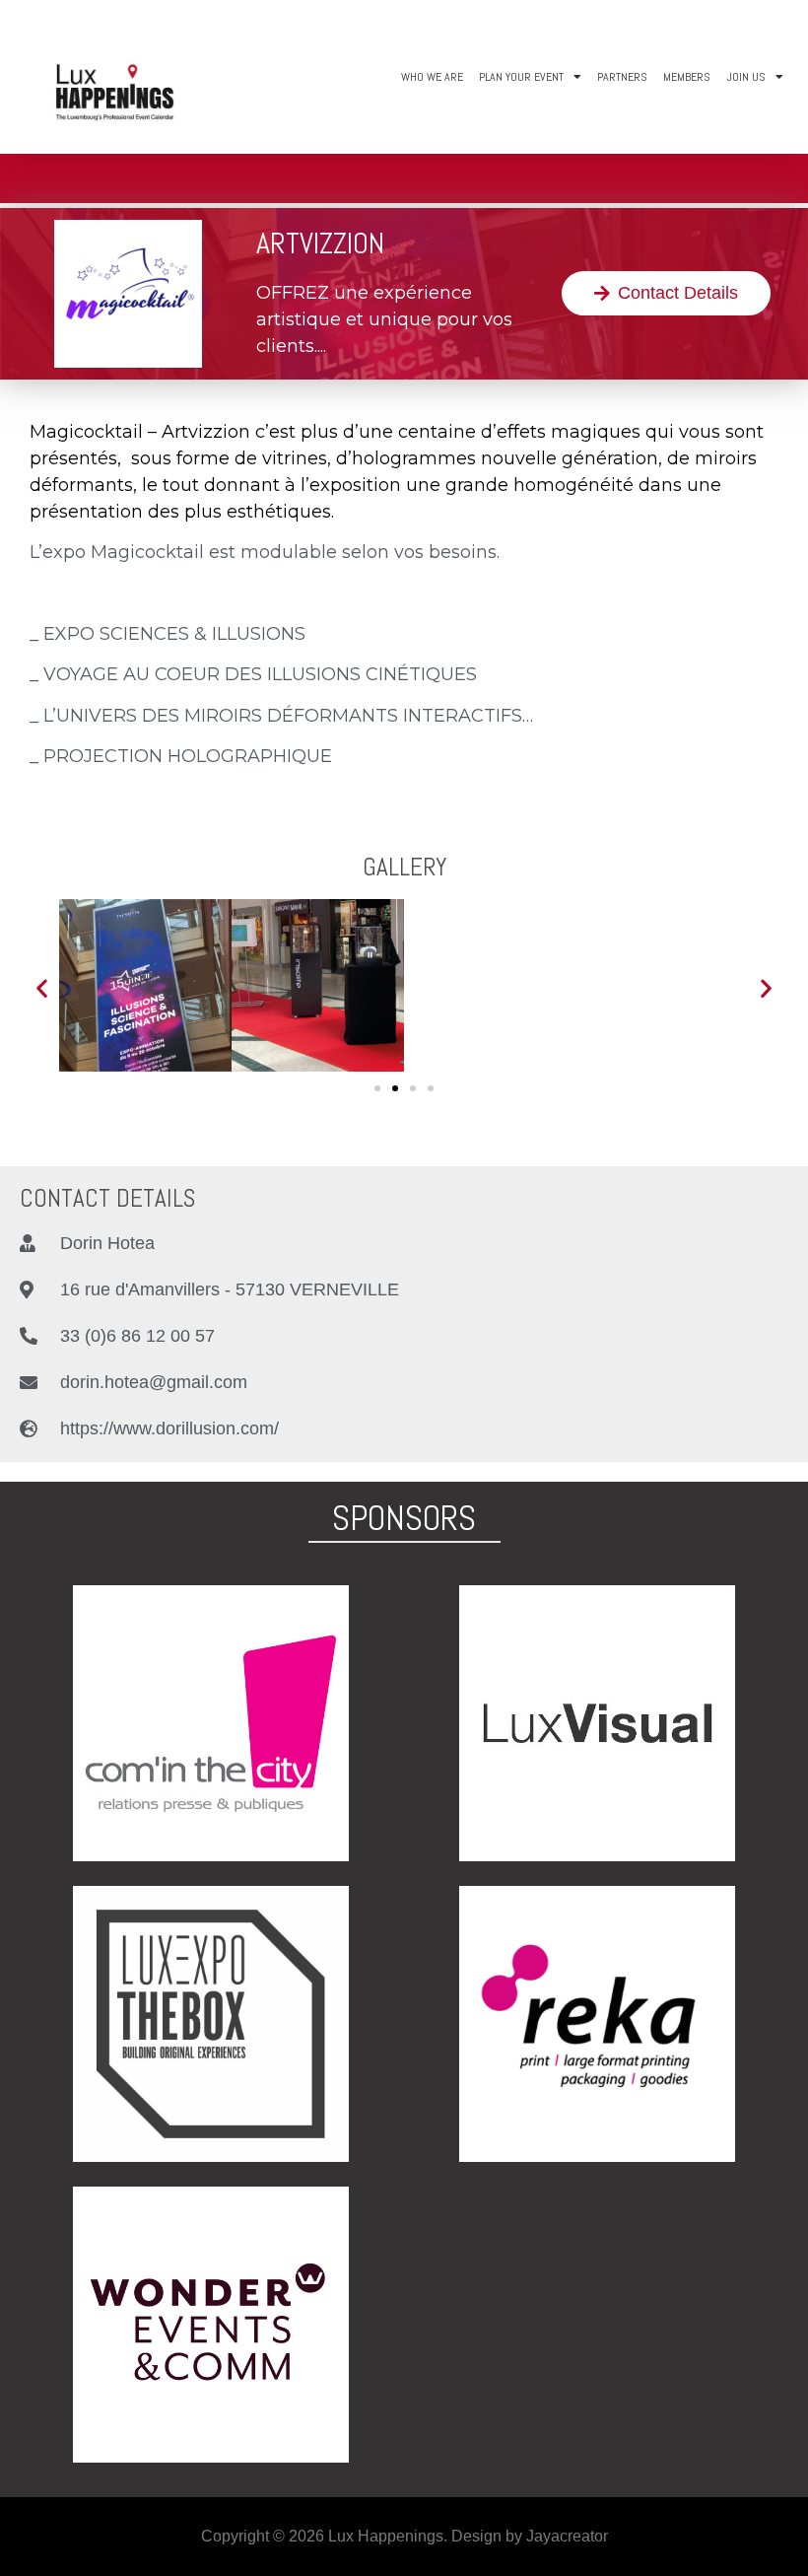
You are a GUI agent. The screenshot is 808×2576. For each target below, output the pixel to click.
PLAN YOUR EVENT (521, 77)
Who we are (432, 77)
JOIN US (746, 77)
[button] (666, 293)
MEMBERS (687, 77)
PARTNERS (622, 77)
